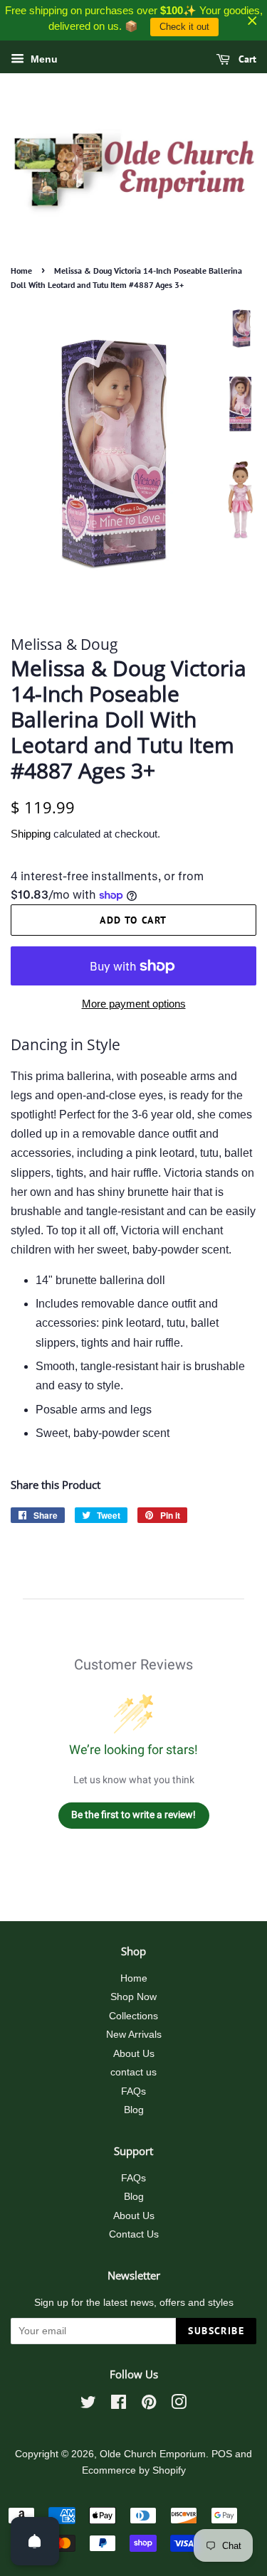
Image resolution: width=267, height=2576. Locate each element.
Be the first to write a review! (133, 1815)
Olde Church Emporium (153, 2454)
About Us (134, 2054)
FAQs (133, 2091)
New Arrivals (134, 2035)
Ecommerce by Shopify (134, 2470)
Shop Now (133, 1997)
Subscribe (216, 2331)
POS (222, 2454)
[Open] (35, 2541)
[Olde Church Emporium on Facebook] (119, 2405)
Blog (134, 2110)
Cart (246, 59)
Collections (133, 2016)
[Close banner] (252, 20)
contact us (133, 2072)
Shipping (31, 834)
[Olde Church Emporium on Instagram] (179, 2405)
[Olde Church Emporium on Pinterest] (149, 2405)
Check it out (184, 27)
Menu (43, 59)
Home (21, 271)
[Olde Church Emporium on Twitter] (88, 2405)
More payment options (134, 1004)
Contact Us (134, 2234)
